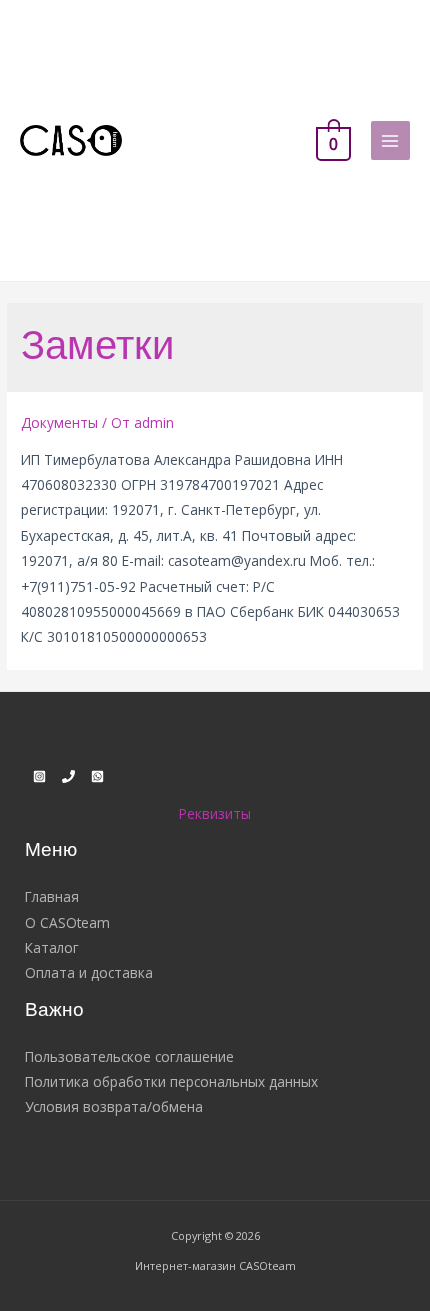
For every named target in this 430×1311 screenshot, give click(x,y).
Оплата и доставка (89, 972)
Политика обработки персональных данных (171, 1081)
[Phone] (68, 776)
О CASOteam (67, 922)
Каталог (52, 947)
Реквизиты (215, 813)
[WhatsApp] (97, 776)
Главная (52, 896)
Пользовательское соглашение (129, 1056)
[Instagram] (39, 776)
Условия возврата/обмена (114, 1106)
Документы (59, 422)
